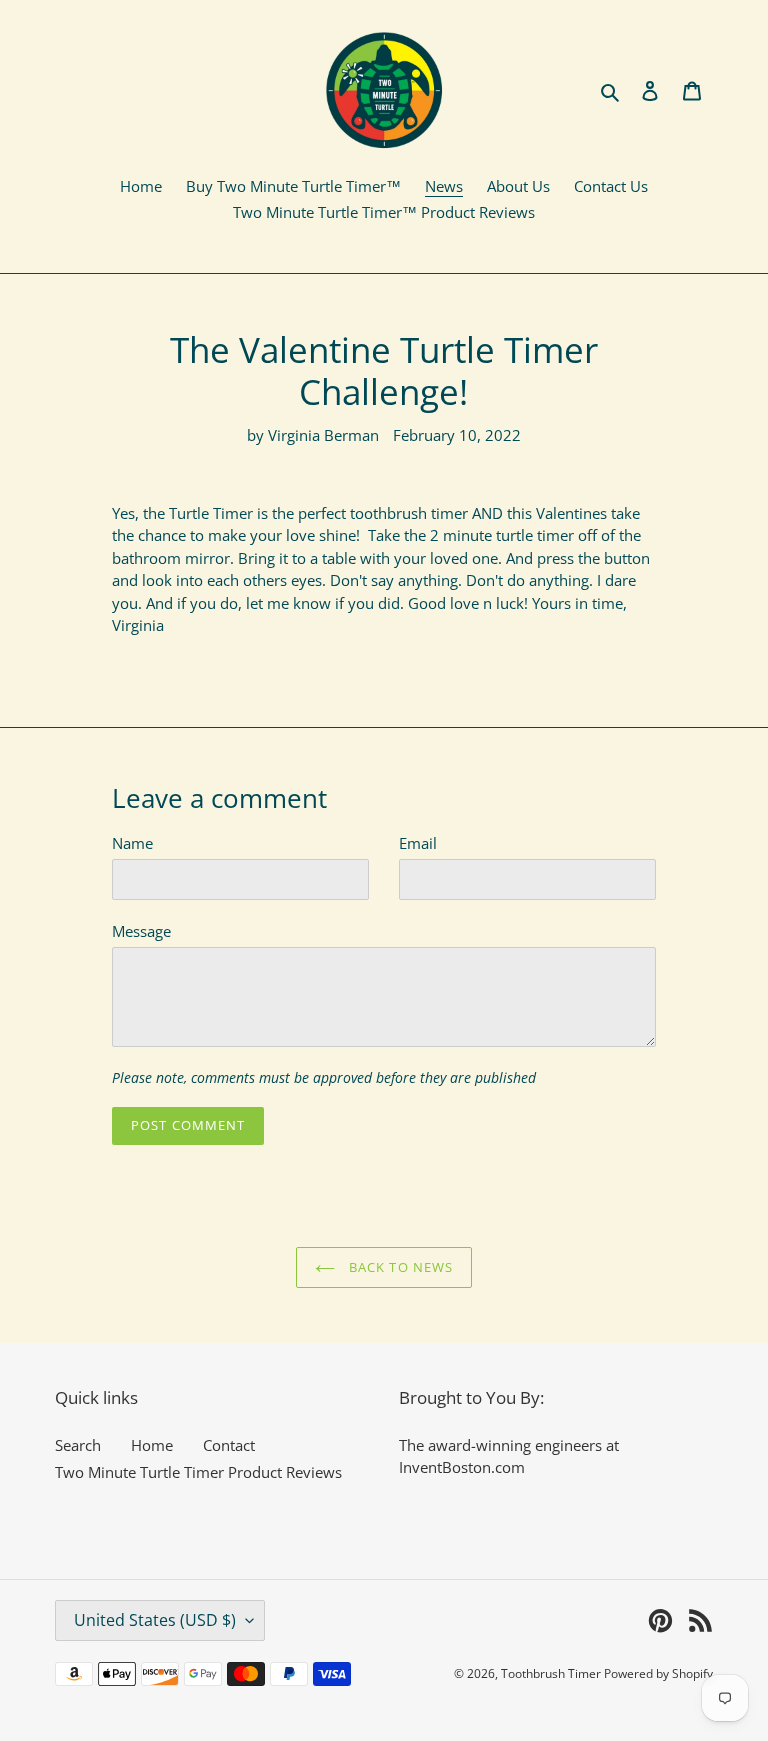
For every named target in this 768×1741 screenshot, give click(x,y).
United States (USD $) (155, 1620)
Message (141, 931)
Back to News (399, 1267)
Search (78, 1445)
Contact (229, 1445)
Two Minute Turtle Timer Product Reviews (198, 1472)
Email (418, 843)
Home (152, 1445)
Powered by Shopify (658, 1673)
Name (132, 843)
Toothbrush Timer (552, 1673)
